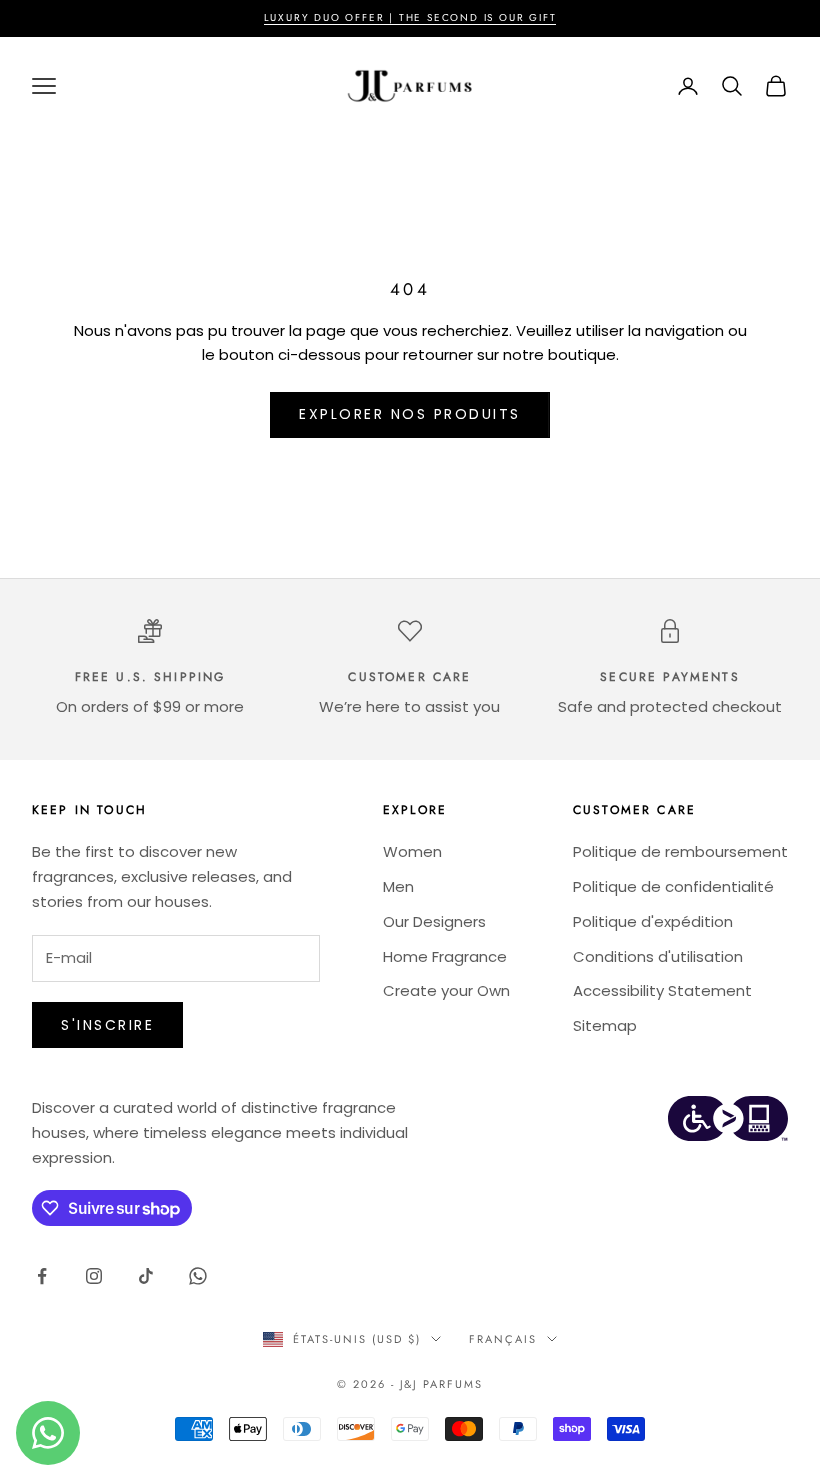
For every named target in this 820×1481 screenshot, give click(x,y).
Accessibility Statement (662, 990)
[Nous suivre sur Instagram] (94, 1276)
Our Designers (434, 921)
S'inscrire (107, 1025)
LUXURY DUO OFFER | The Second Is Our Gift (410, 17)
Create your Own (446, 990)
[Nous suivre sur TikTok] (146, 1276)
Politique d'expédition (653, 921)
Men (398, 886)
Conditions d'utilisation (658, 956)
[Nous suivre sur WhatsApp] (198, 1276)
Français (503, 1339)
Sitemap (605, 1025)
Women (412, 851)
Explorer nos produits (410, 414)
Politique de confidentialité (673, 886)
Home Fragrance (445, 956)
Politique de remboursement (680, 851)
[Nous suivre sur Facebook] (42, 1276)
